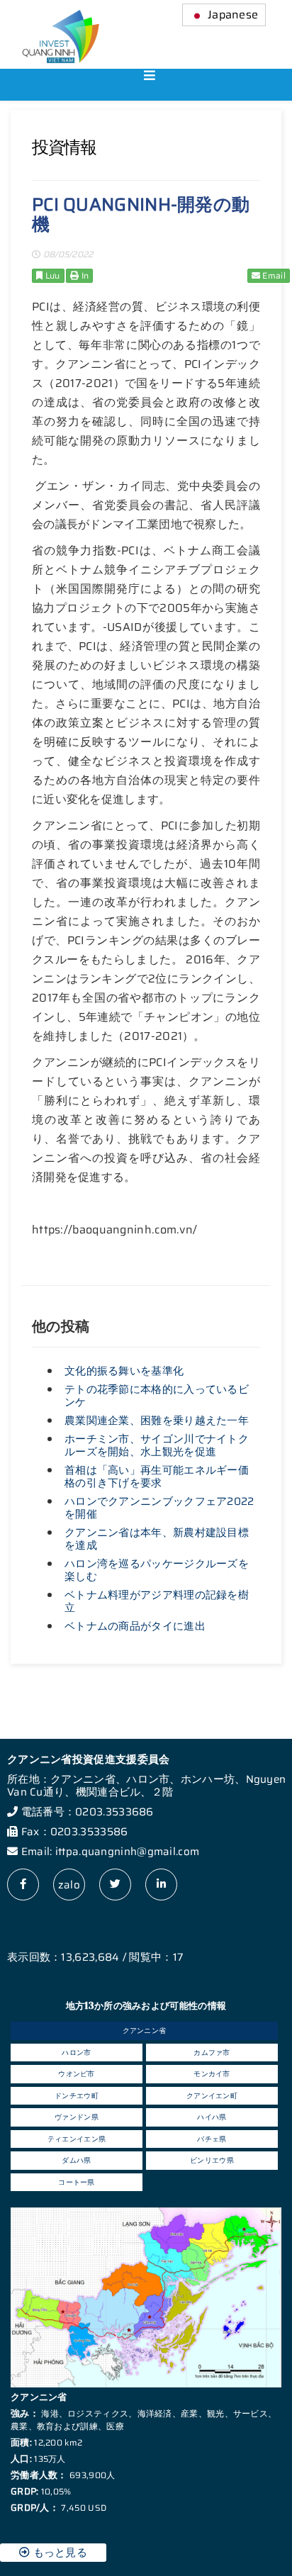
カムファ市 (212, 2053)
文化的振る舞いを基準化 (124, 1371)
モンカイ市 (212, 2074)
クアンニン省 (145, 2031)
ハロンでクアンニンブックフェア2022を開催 (159, 1508)
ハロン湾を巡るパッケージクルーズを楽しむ (157, 1570)
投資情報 (64, 147)
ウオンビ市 (77, 2074)
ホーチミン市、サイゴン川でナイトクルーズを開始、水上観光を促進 (157, 1445)
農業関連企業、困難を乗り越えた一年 (157, 1421)
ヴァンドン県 (77, 2117)
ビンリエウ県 (212, 2160)
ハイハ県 (212, 2117)
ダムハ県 (76, 2160)
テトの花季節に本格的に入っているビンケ (157, 1396)
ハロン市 (76, 2053)
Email (273, 275)
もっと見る (58, 2553)
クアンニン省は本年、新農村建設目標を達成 (157, 1539)
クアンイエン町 (212, 2096)
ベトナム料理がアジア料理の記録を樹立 (157, 1601)
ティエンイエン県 (77, 2139)
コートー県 (77, 2182)
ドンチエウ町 (77, 2096)
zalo (69, 1885)
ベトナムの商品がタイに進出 (135, 1626)
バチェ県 (212, 2139)
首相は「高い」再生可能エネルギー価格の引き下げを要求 (157, 1477)
